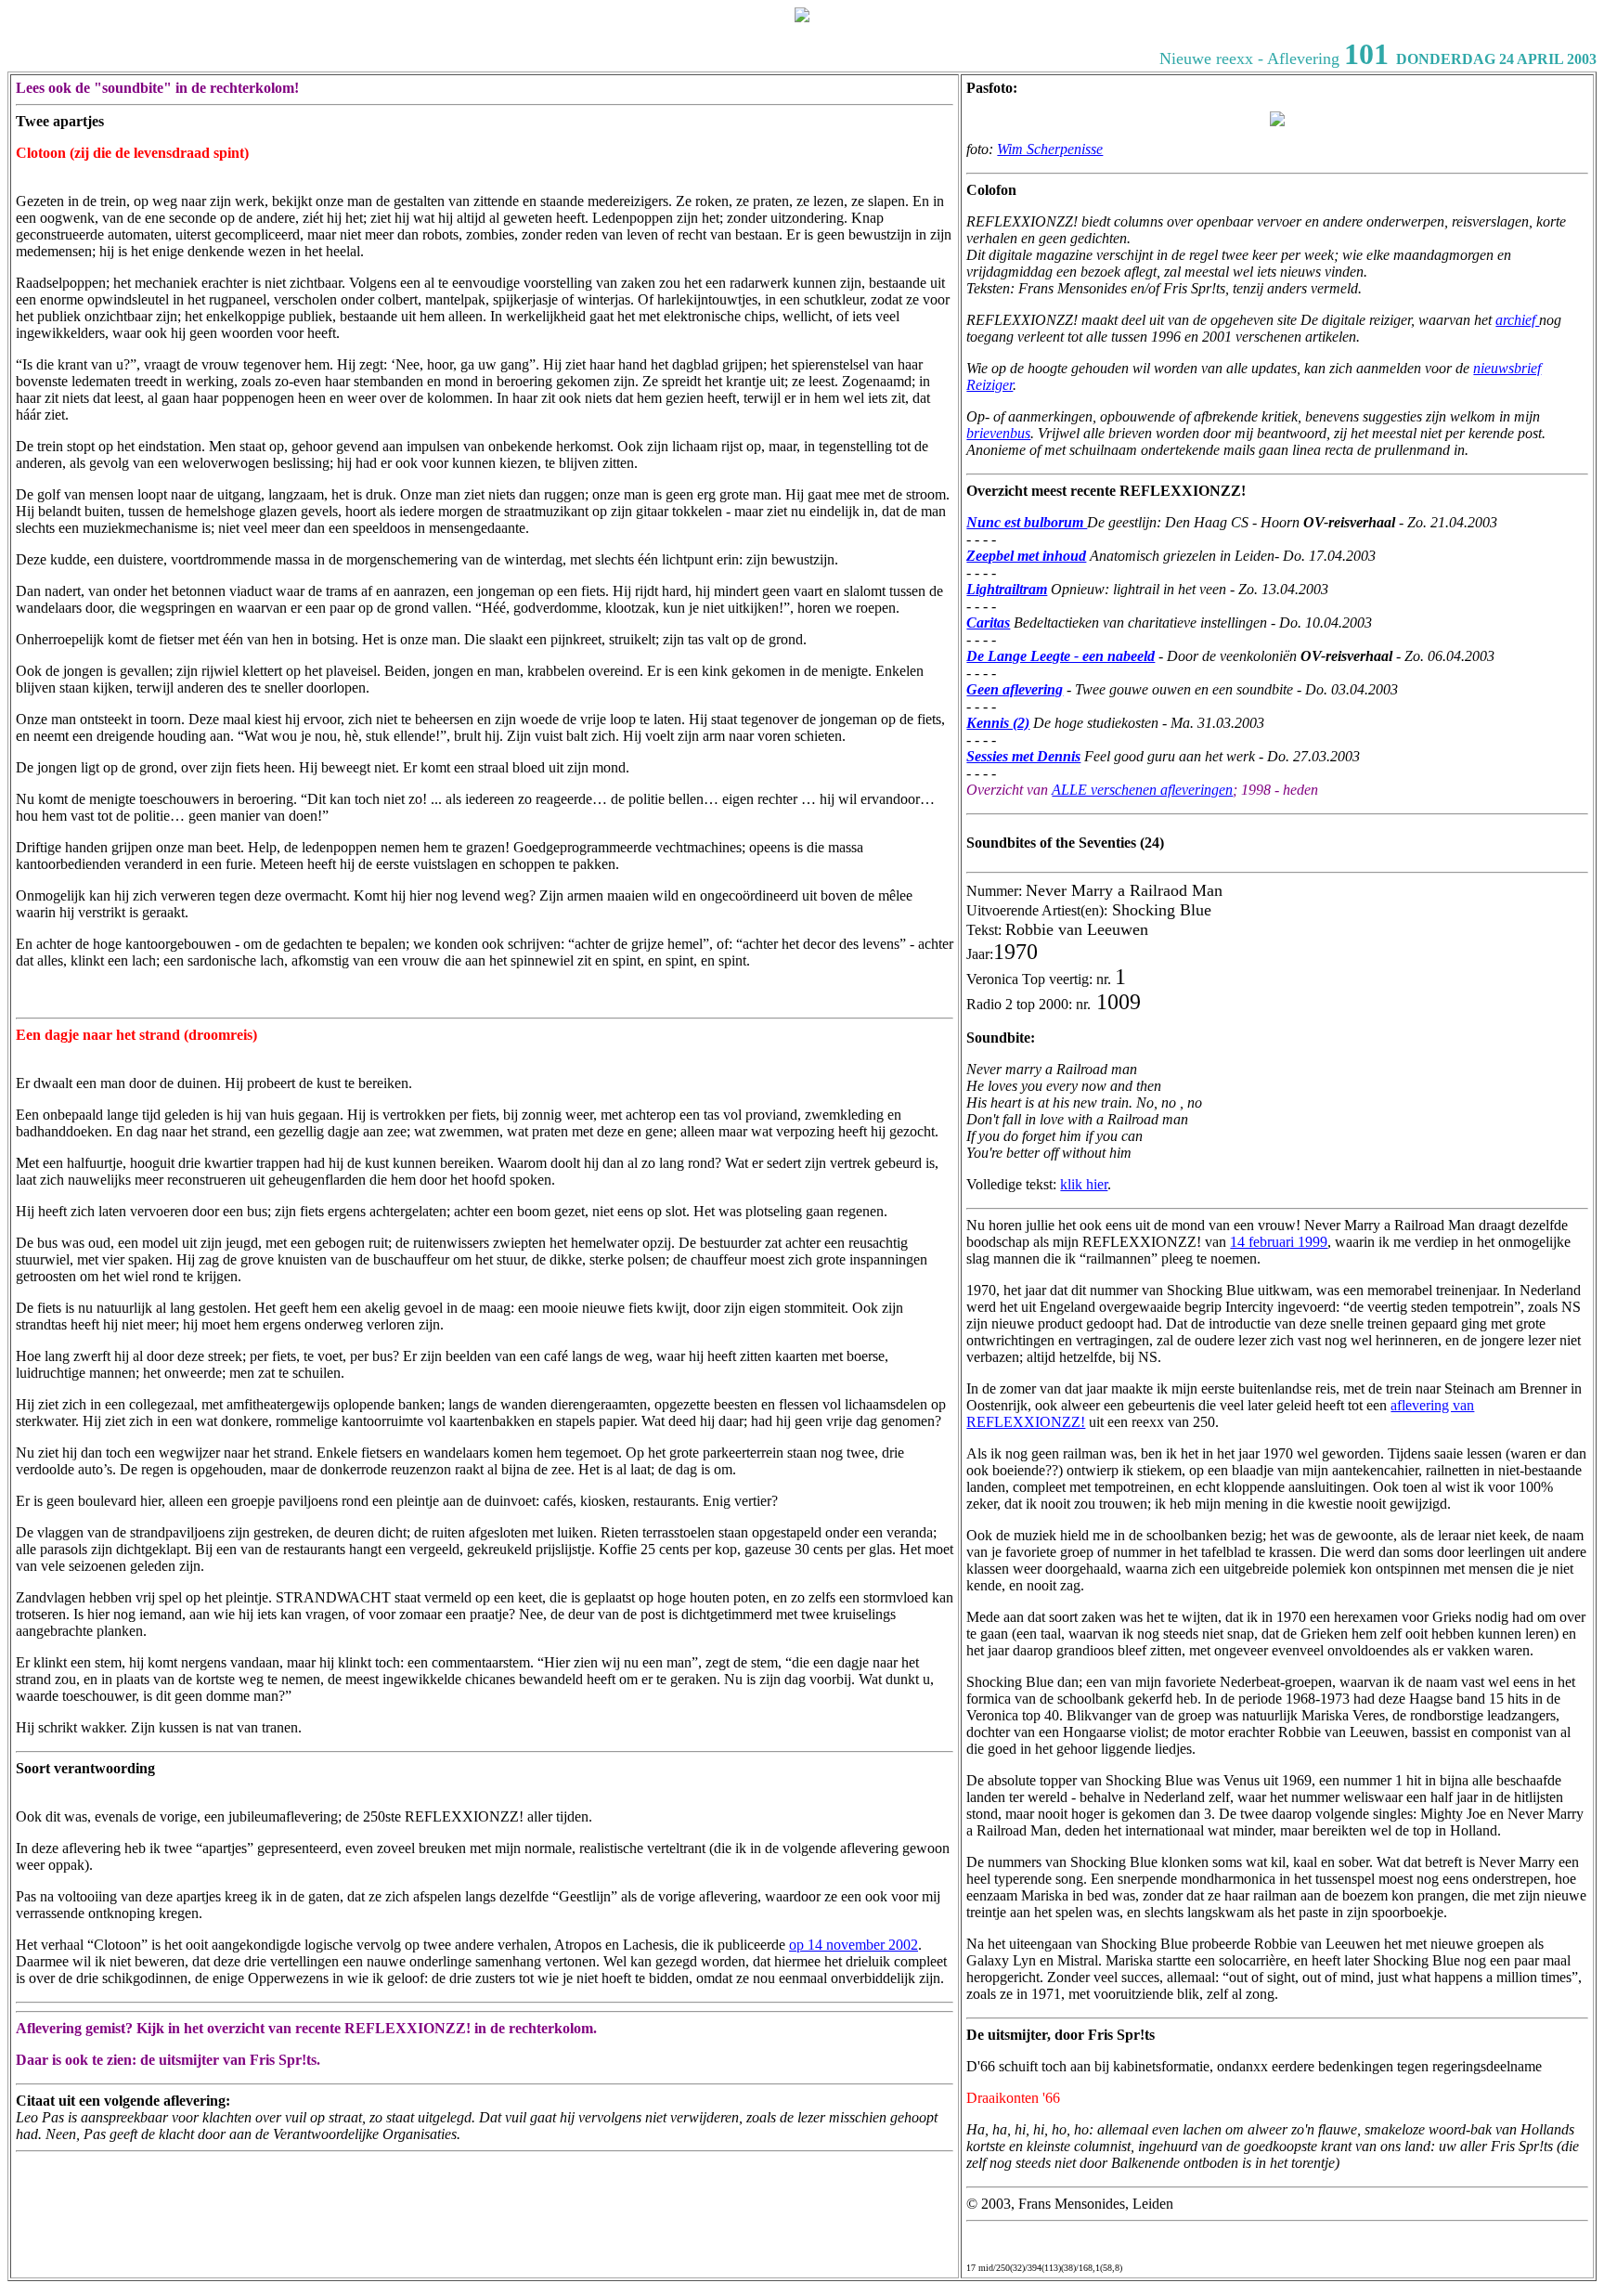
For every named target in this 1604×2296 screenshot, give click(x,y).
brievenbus (998, 433)
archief (1517, 320)
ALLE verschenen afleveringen (1142, 790)
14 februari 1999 (1279, 1242)
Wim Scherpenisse (1050, 149)
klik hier (1084, 1184)
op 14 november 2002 (854, 1945)
